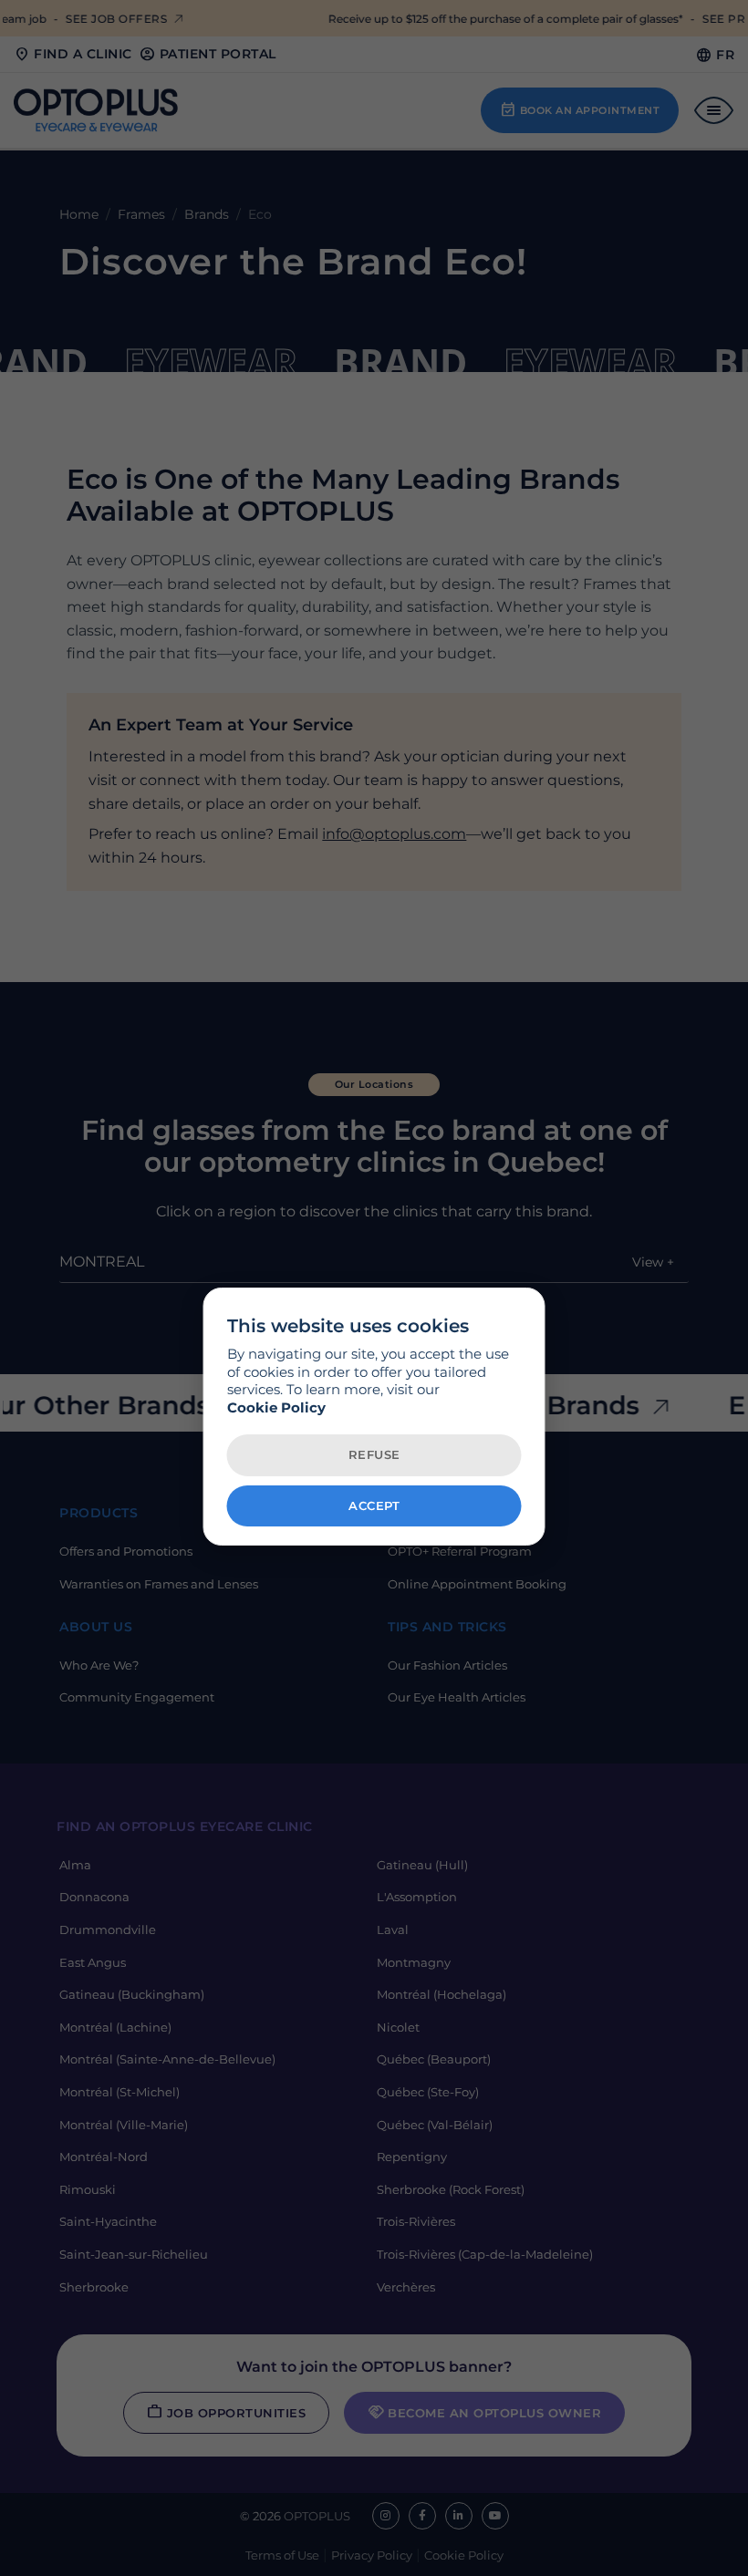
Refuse (374, 1454)
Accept (374, 1505)
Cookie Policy (276, 1407)
